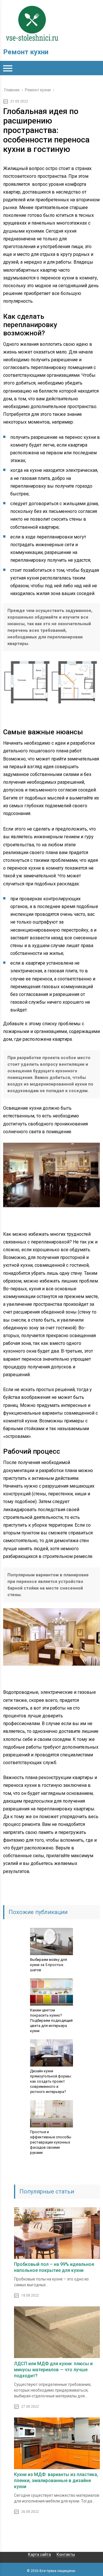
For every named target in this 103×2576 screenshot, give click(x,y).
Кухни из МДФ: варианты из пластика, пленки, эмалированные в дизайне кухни (56, 2481)
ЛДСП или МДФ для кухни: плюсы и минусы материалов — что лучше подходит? (53, 2370)
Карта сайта (39, 2554)
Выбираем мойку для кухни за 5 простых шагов (48, 1965)
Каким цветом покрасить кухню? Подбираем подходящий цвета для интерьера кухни (51, 2020)
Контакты (66, 2554)
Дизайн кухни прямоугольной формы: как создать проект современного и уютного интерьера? (51, 2081)
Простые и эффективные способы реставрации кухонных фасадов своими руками (51, 2142)
